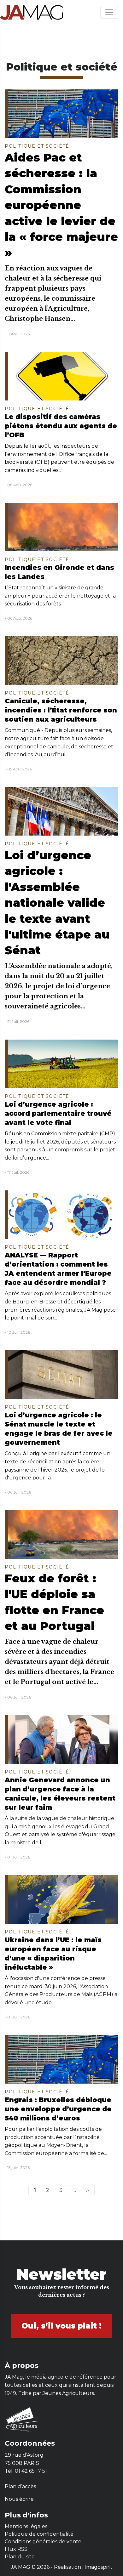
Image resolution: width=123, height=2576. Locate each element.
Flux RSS (16, 2549)
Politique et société (37, 146)
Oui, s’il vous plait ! (61, 2326)
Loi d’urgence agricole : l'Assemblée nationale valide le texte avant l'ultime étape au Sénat (57, 903)
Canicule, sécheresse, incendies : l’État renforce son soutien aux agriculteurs (61, 710)
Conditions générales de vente (43, 2542)
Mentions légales (26, 2526)
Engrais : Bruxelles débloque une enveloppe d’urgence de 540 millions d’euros (58, 2109)
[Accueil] (32, 12)
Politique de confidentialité (39, 2534)
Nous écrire (19, 2499)
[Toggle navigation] (109, 12)
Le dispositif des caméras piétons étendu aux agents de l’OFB (61, 426)
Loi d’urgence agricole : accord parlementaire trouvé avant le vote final (58, 1113)
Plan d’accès (20, 2486)
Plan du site (20, 2557)
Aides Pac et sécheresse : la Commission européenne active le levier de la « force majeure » (61, 205)
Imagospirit (99, 2567)
